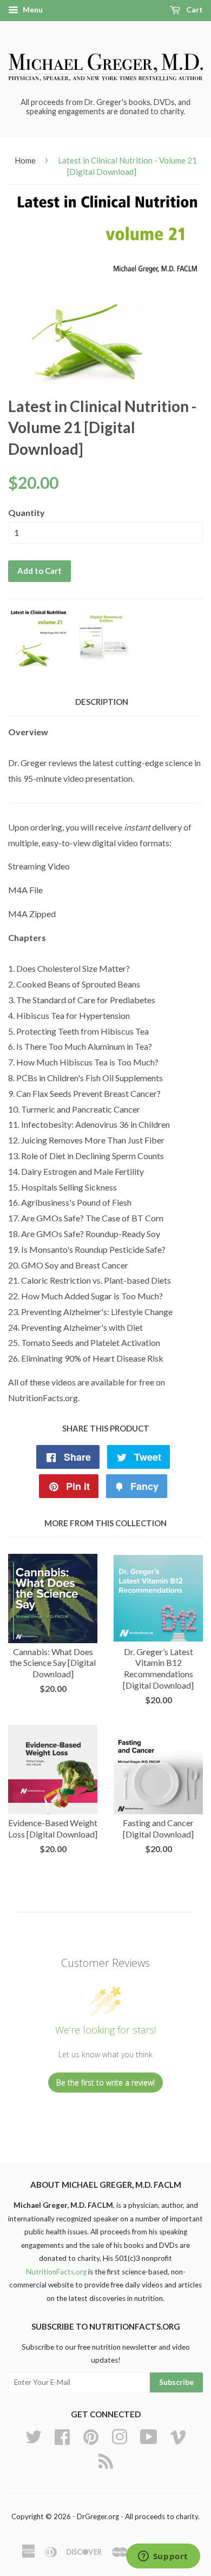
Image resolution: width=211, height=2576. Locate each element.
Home (25, 160)
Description (102, 702)
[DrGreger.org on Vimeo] (178, 2435)
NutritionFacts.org (56, 2272)
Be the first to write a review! (105, 2083)
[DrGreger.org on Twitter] (34, 2435)
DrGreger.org (98, 2516)
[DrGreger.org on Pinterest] (91, 2435)
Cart (194, 9)
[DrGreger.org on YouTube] (149, 2435)
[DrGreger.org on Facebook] (62, 2435)
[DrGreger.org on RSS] (106, 2460)
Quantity (27, 512)
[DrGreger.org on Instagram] (120, 2435)
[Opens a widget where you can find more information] (163, 2557)
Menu (32, 9)
